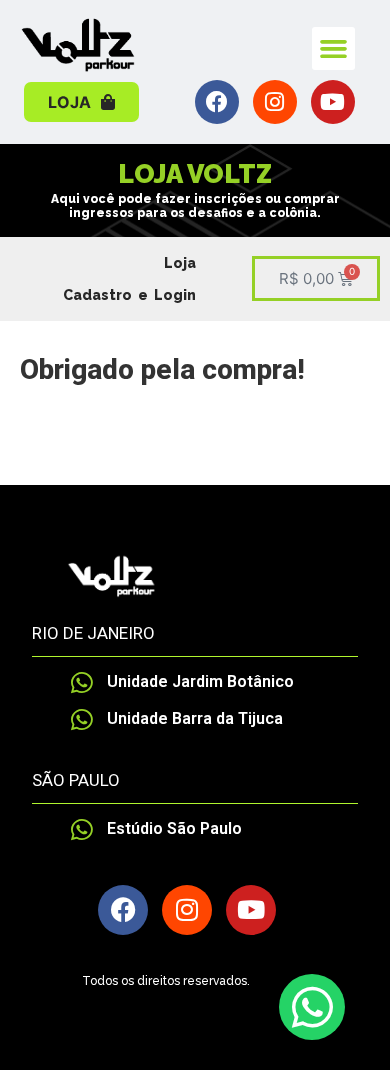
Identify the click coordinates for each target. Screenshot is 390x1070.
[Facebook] (217, 102)
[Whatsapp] (312, 1007)
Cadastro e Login (129, 295)
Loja (180, 263)
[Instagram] (275, 102)
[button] (334, 49)
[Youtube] (333, 102)
